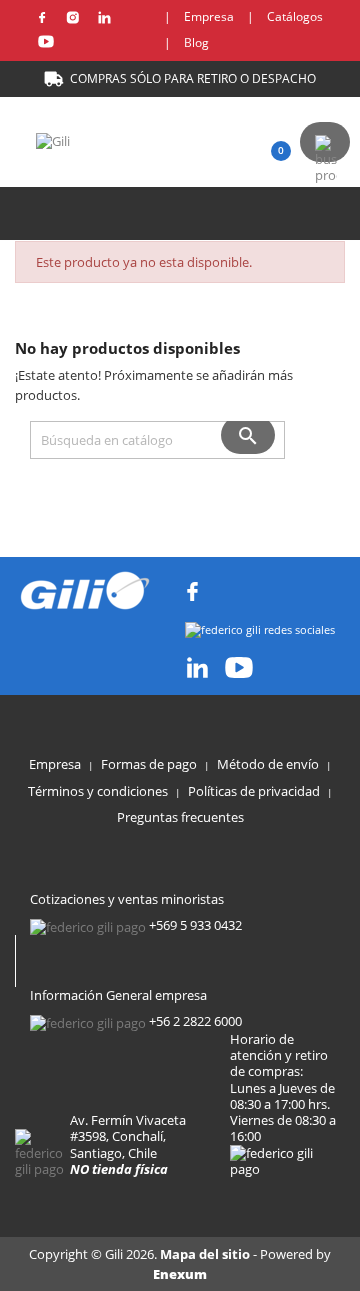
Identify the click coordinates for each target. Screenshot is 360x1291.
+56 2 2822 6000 (195, 1021)
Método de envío (268, 764)
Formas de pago (149, 764)
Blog (196, 42)
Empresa (209, 16)
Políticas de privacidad (254, 791)
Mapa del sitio (206, 1254)
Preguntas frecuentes (180, 817)
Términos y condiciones (98, 791)
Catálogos (295, 16)
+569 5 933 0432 (195, 925)
